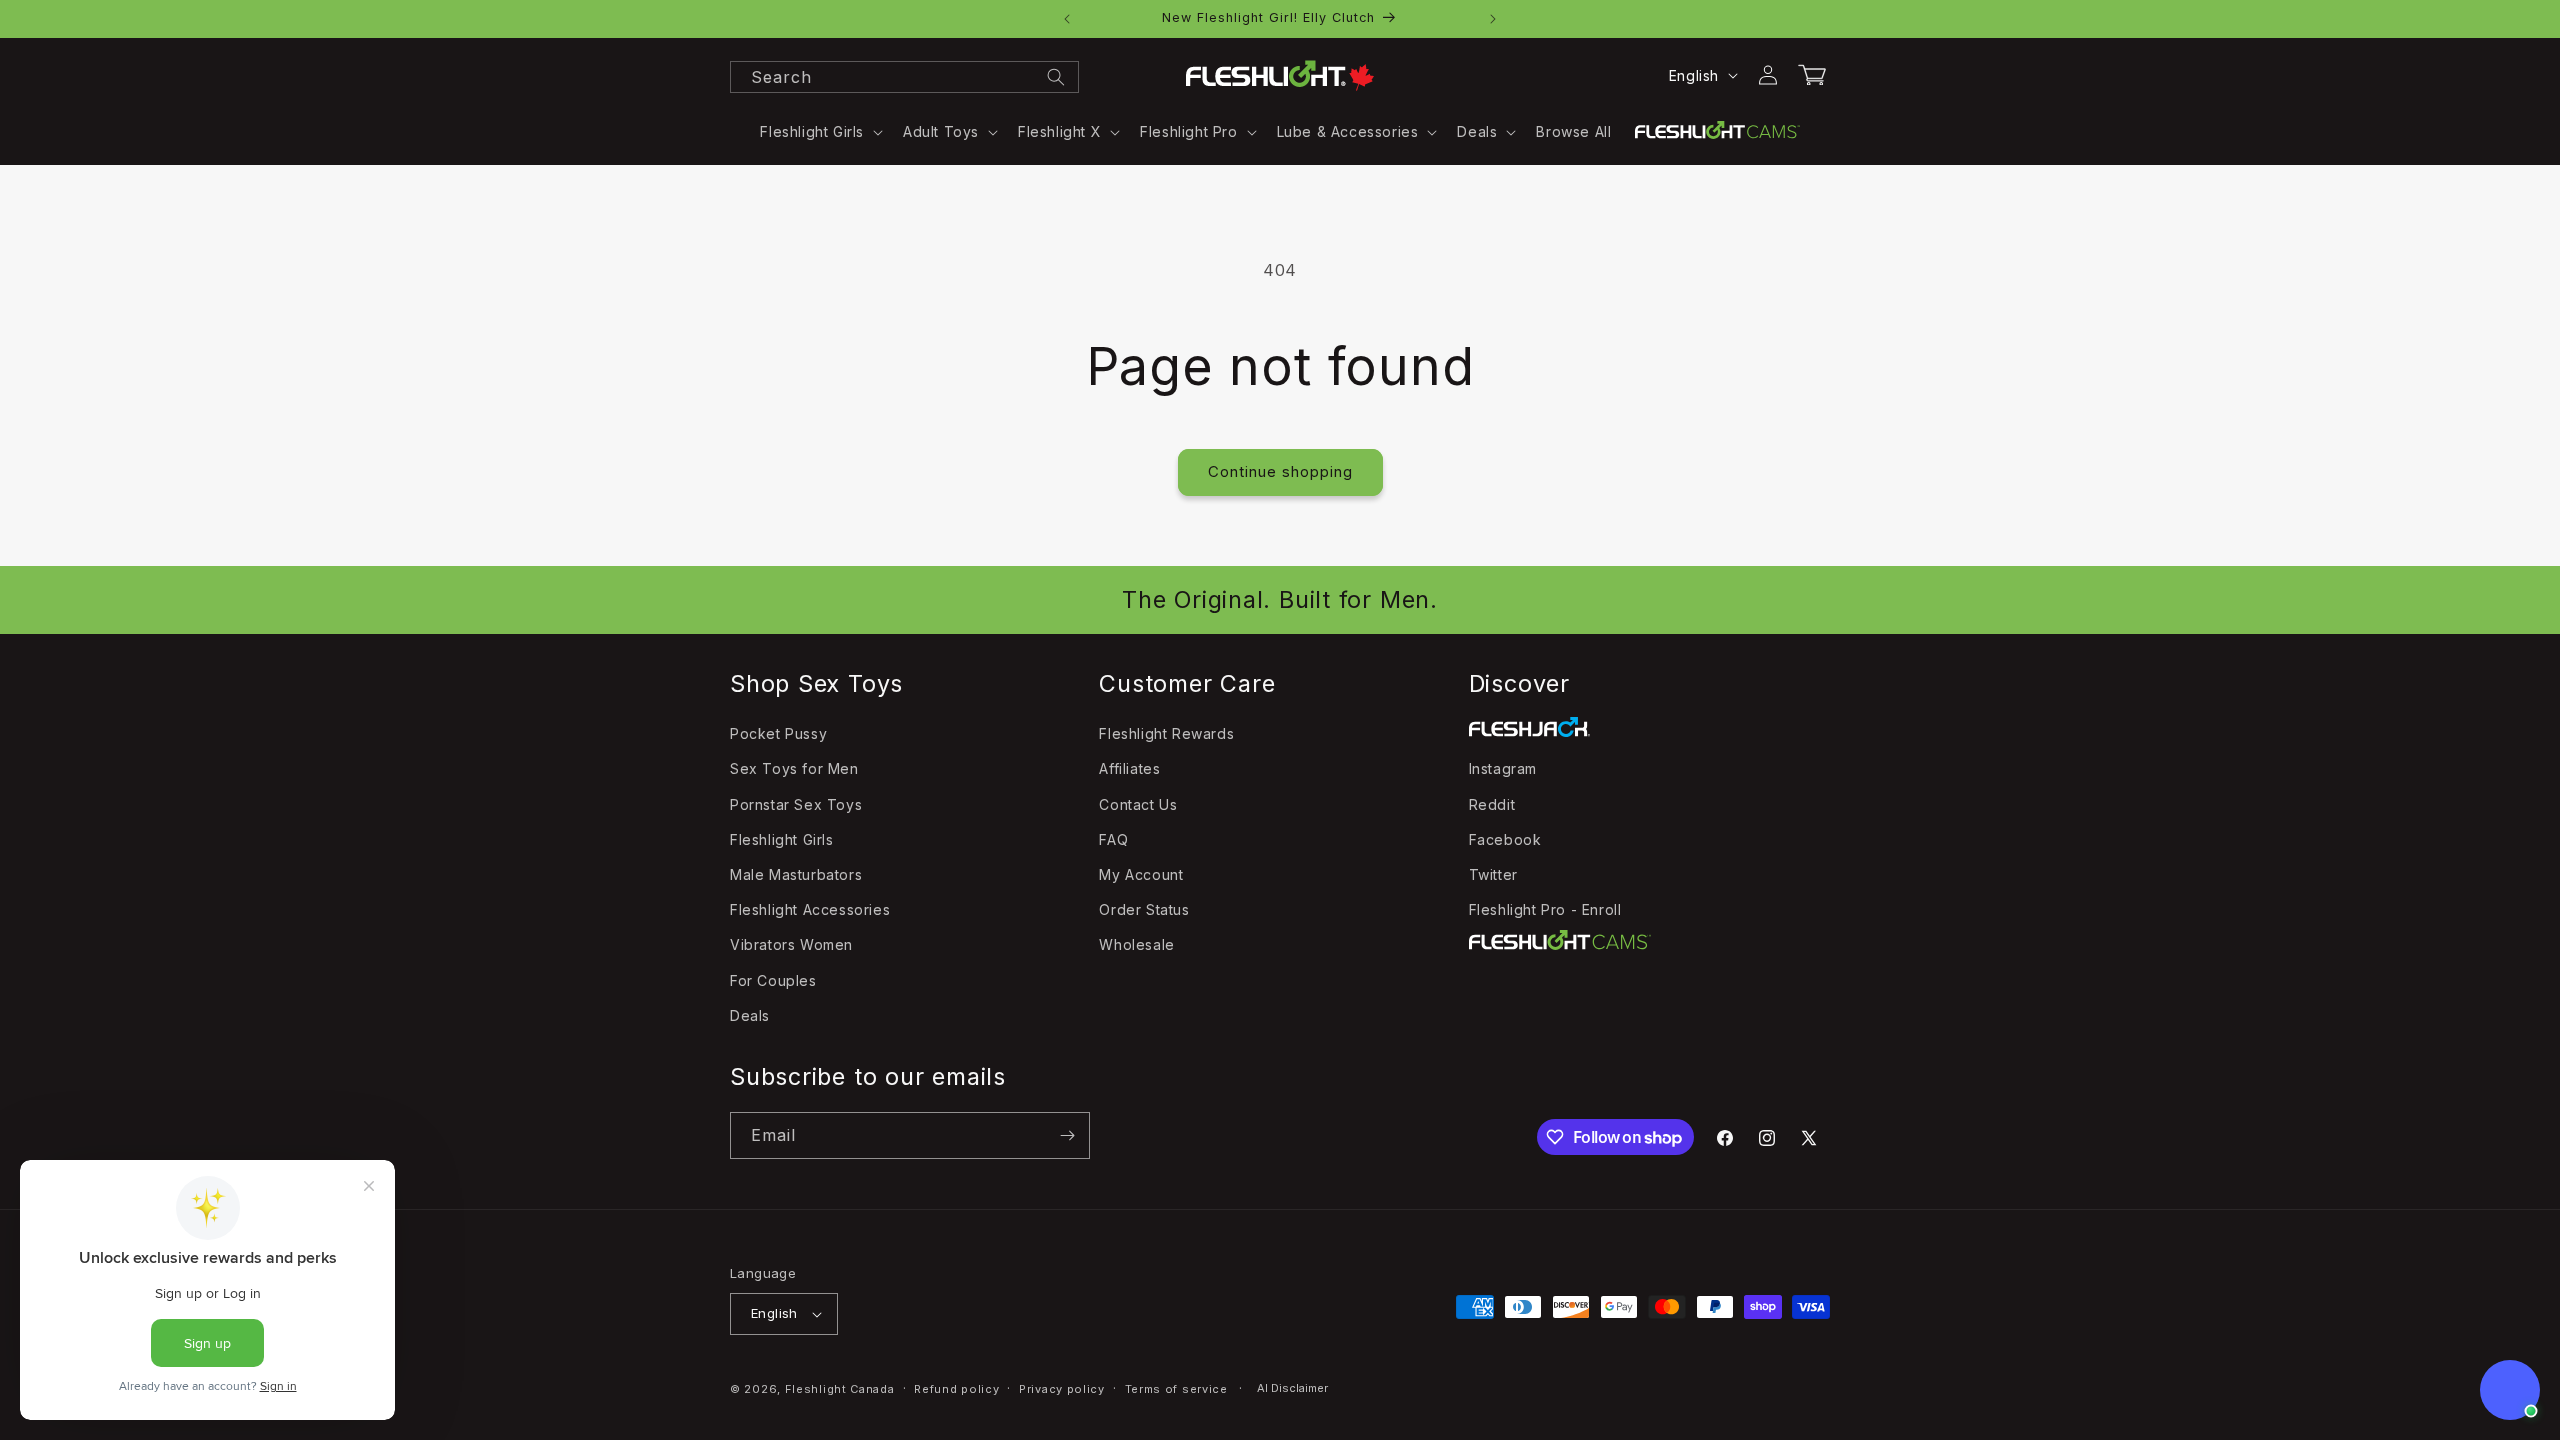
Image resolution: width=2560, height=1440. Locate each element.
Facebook (1505, 839)
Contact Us (1138, 804)
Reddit (1492, 804)
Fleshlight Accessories (810, 909)
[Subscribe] (1067, 1135)
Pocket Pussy (778, 733)
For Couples (773, 980)
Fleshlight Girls (782, 839)
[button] (819, 132)
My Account (1141, 874)
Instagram (1503, 768)
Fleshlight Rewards (1166, 733)
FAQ (1113, 839)
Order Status (1144, 909)
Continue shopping (1280, 471)
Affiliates (1129, 768)
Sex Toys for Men (794, 768)
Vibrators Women (791, 944)
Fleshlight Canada (840, 1389)
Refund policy (956, 1389)
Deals (750, 1015)
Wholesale (1136, 944)
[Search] (1056, 77)
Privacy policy (1062, 1389)
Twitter (1493, 874)
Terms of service (1176, 1389)
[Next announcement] (1493, 19)
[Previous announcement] (1067, 19)
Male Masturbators (796, 874)
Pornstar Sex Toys (796, 804)
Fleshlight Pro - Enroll (1545, 909)
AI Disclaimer (1292, 1388)
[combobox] (904, 77)
